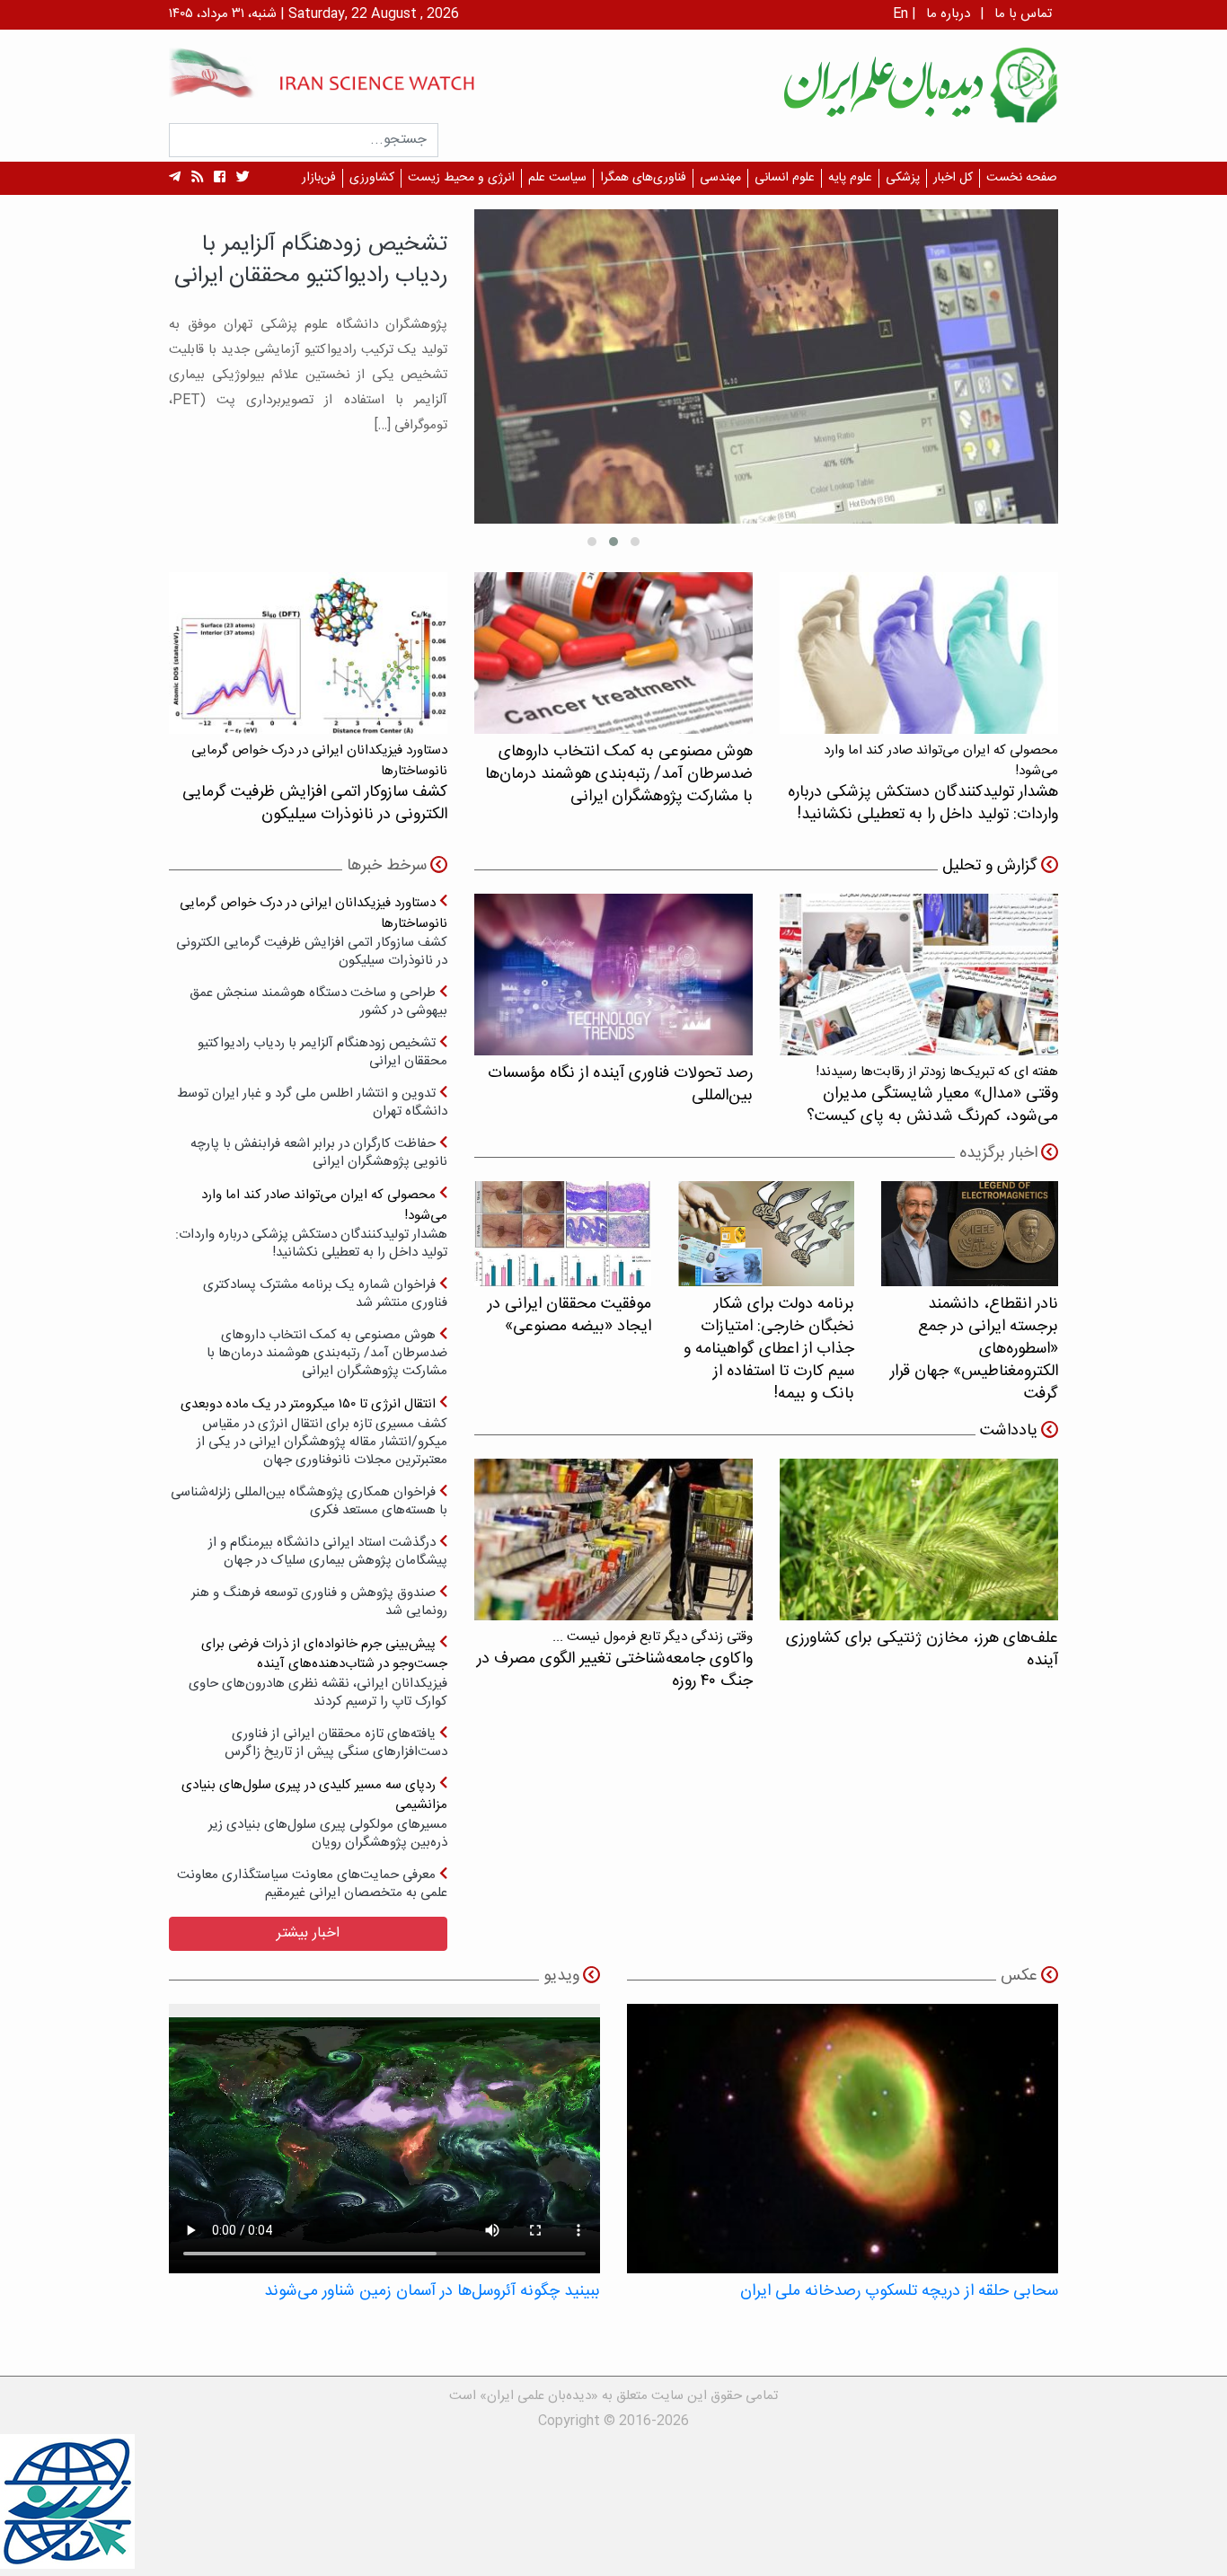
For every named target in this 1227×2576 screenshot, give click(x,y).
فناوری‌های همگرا (643, 178)
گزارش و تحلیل (990, 866)
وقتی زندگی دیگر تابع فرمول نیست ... (615, 1659)
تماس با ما (1023, 14)
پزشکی (903, 178)
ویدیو (561, 1976)
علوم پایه (850, 178)
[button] (635, 542)
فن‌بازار (319, 178)
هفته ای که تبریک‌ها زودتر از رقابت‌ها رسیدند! (932, 1094)
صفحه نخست (1022, 178)
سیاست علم (557, 178)
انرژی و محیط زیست (461, 178)
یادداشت (1009, 1431)
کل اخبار (953, 178)
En (900, 14)
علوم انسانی (785, 178)
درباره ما (948, 14)
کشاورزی (372, 178)
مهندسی (720, 178)
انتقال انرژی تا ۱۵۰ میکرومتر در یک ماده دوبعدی (314, 1431)
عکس (1019, 1976)
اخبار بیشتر (308, 1933)
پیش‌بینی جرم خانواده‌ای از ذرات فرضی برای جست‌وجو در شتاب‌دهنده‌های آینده (318, 1672)
